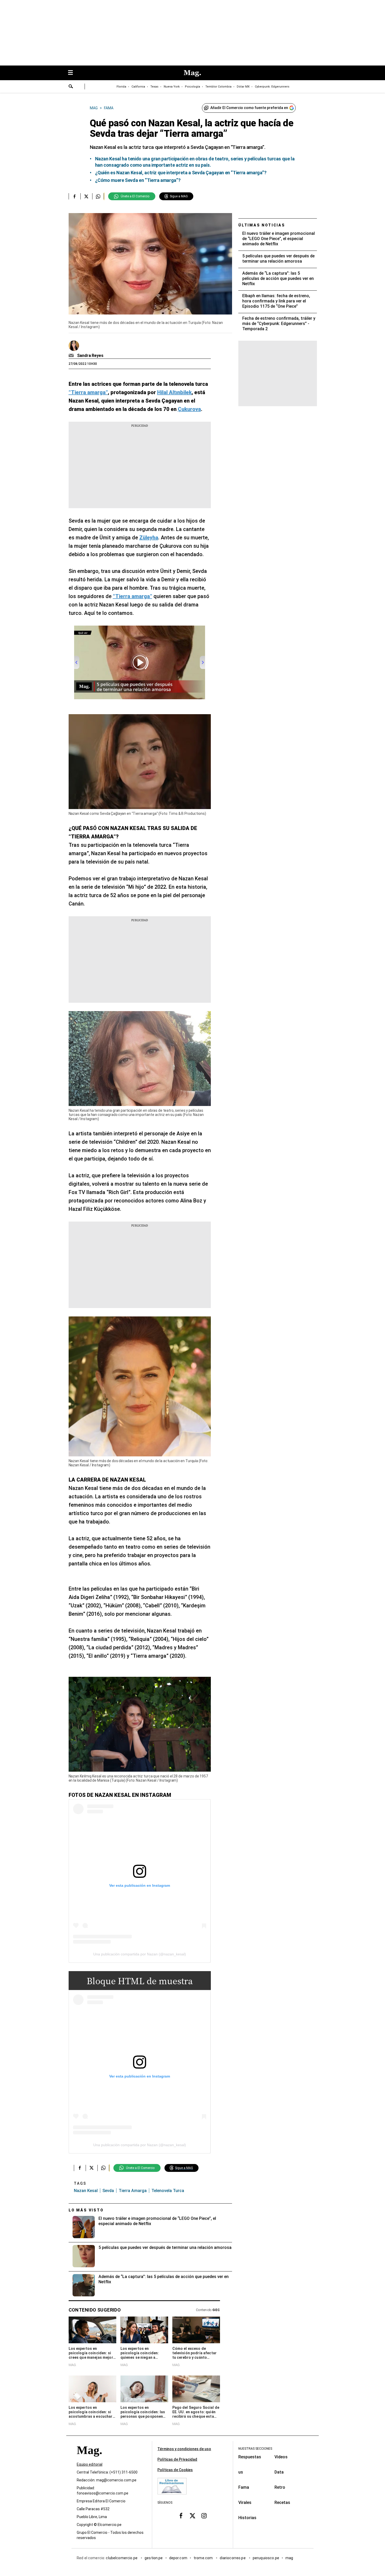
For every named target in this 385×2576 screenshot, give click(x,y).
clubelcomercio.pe (122, 2558)
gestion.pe (154, 2558)
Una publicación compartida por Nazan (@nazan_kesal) (140, 1954)
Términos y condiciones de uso (184, 2449)
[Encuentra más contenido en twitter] (86, 196)
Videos (281, 2457)
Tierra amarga (133, 2191)
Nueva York (172, 87)
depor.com (178, 2558)
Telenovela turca (168, 2191)
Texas (154, 87)
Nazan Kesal (86, 2191)
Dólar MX (243, 87)
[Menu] (73, 73)
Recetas (282, 2502)
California (138, 87)
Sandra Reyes (90, 356)
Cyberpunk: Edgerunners (272, 87)
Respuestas (250, 2457)
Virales (245, 2502)
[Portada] (89, 2460)
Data (279, 2472)
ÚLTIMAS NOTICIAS (262, 225)
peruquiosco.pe (266, 2558)
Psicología (192, 87)
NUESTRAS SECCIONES (255, 2449)
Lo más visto (86, 2210)
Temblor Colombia (218, 87)
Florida (121, 87)
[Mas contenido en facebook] (181, 2515)
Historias (247, 2518)
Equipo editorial (90, 2464)
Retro (280, 2487)
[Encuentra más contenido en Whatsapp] (98, 196)
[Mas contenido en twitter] (192, 2515)
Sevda (108, 2191)
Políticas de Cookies (175, 2470)
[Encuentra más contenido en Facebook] (75, 196)
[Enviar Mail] (72, 356)
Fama (244, 2487)
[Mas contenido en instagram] (204, 2515)
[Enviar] (71, 87)
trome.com (204, 2558)
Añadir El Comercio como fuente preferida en (249, 108)
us (241, 2472)
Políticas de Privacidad (177, 2459)
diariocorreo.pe (233, 2558)
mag (289, 2558)
